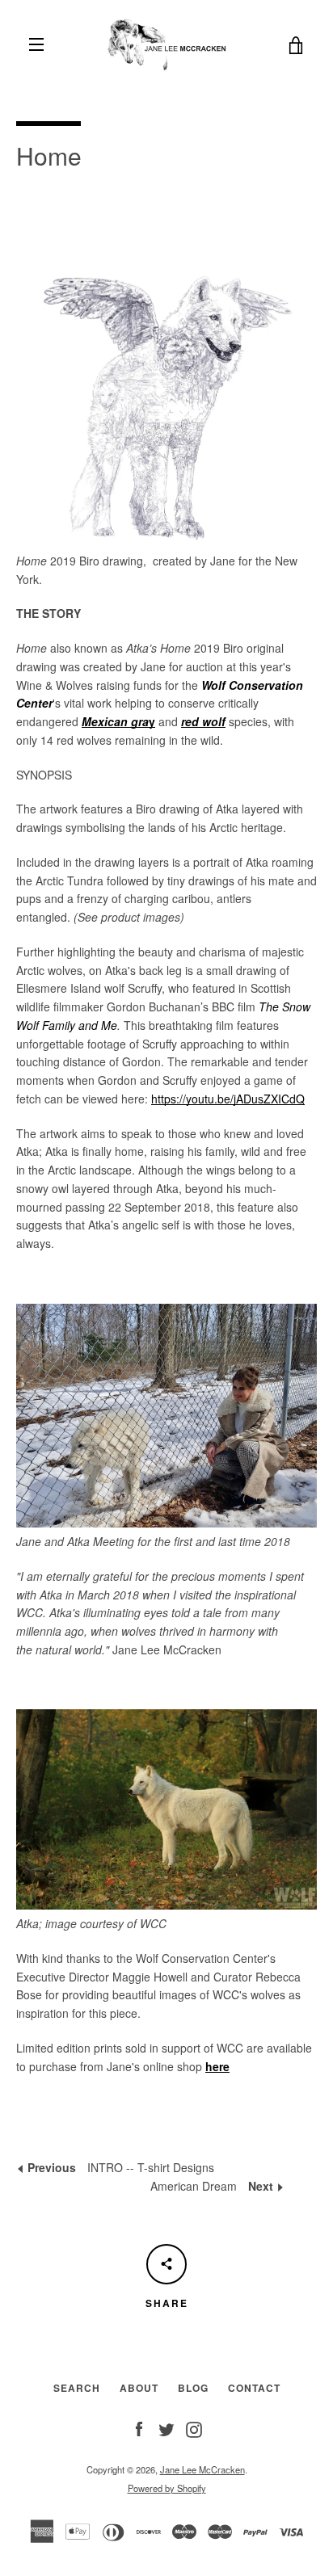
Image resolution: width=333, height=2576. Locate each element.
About (139, 2388)
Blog (193, 2388)
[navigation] (36, 44)
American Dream (217, 2186)
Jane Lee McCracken (202, 2469)
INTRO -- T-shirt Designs (119, 2167)
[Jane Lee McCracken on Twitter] (166, 2427)
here (217, 2066)
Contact (254, 2388)
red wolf (203, 721)
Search (77, 2388)
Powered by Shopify (167, 2488)
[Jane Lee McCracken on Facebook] (139, 2427)
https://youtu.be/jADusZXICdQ (228, 1099)
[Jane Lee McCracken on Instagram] (194, 2427)
